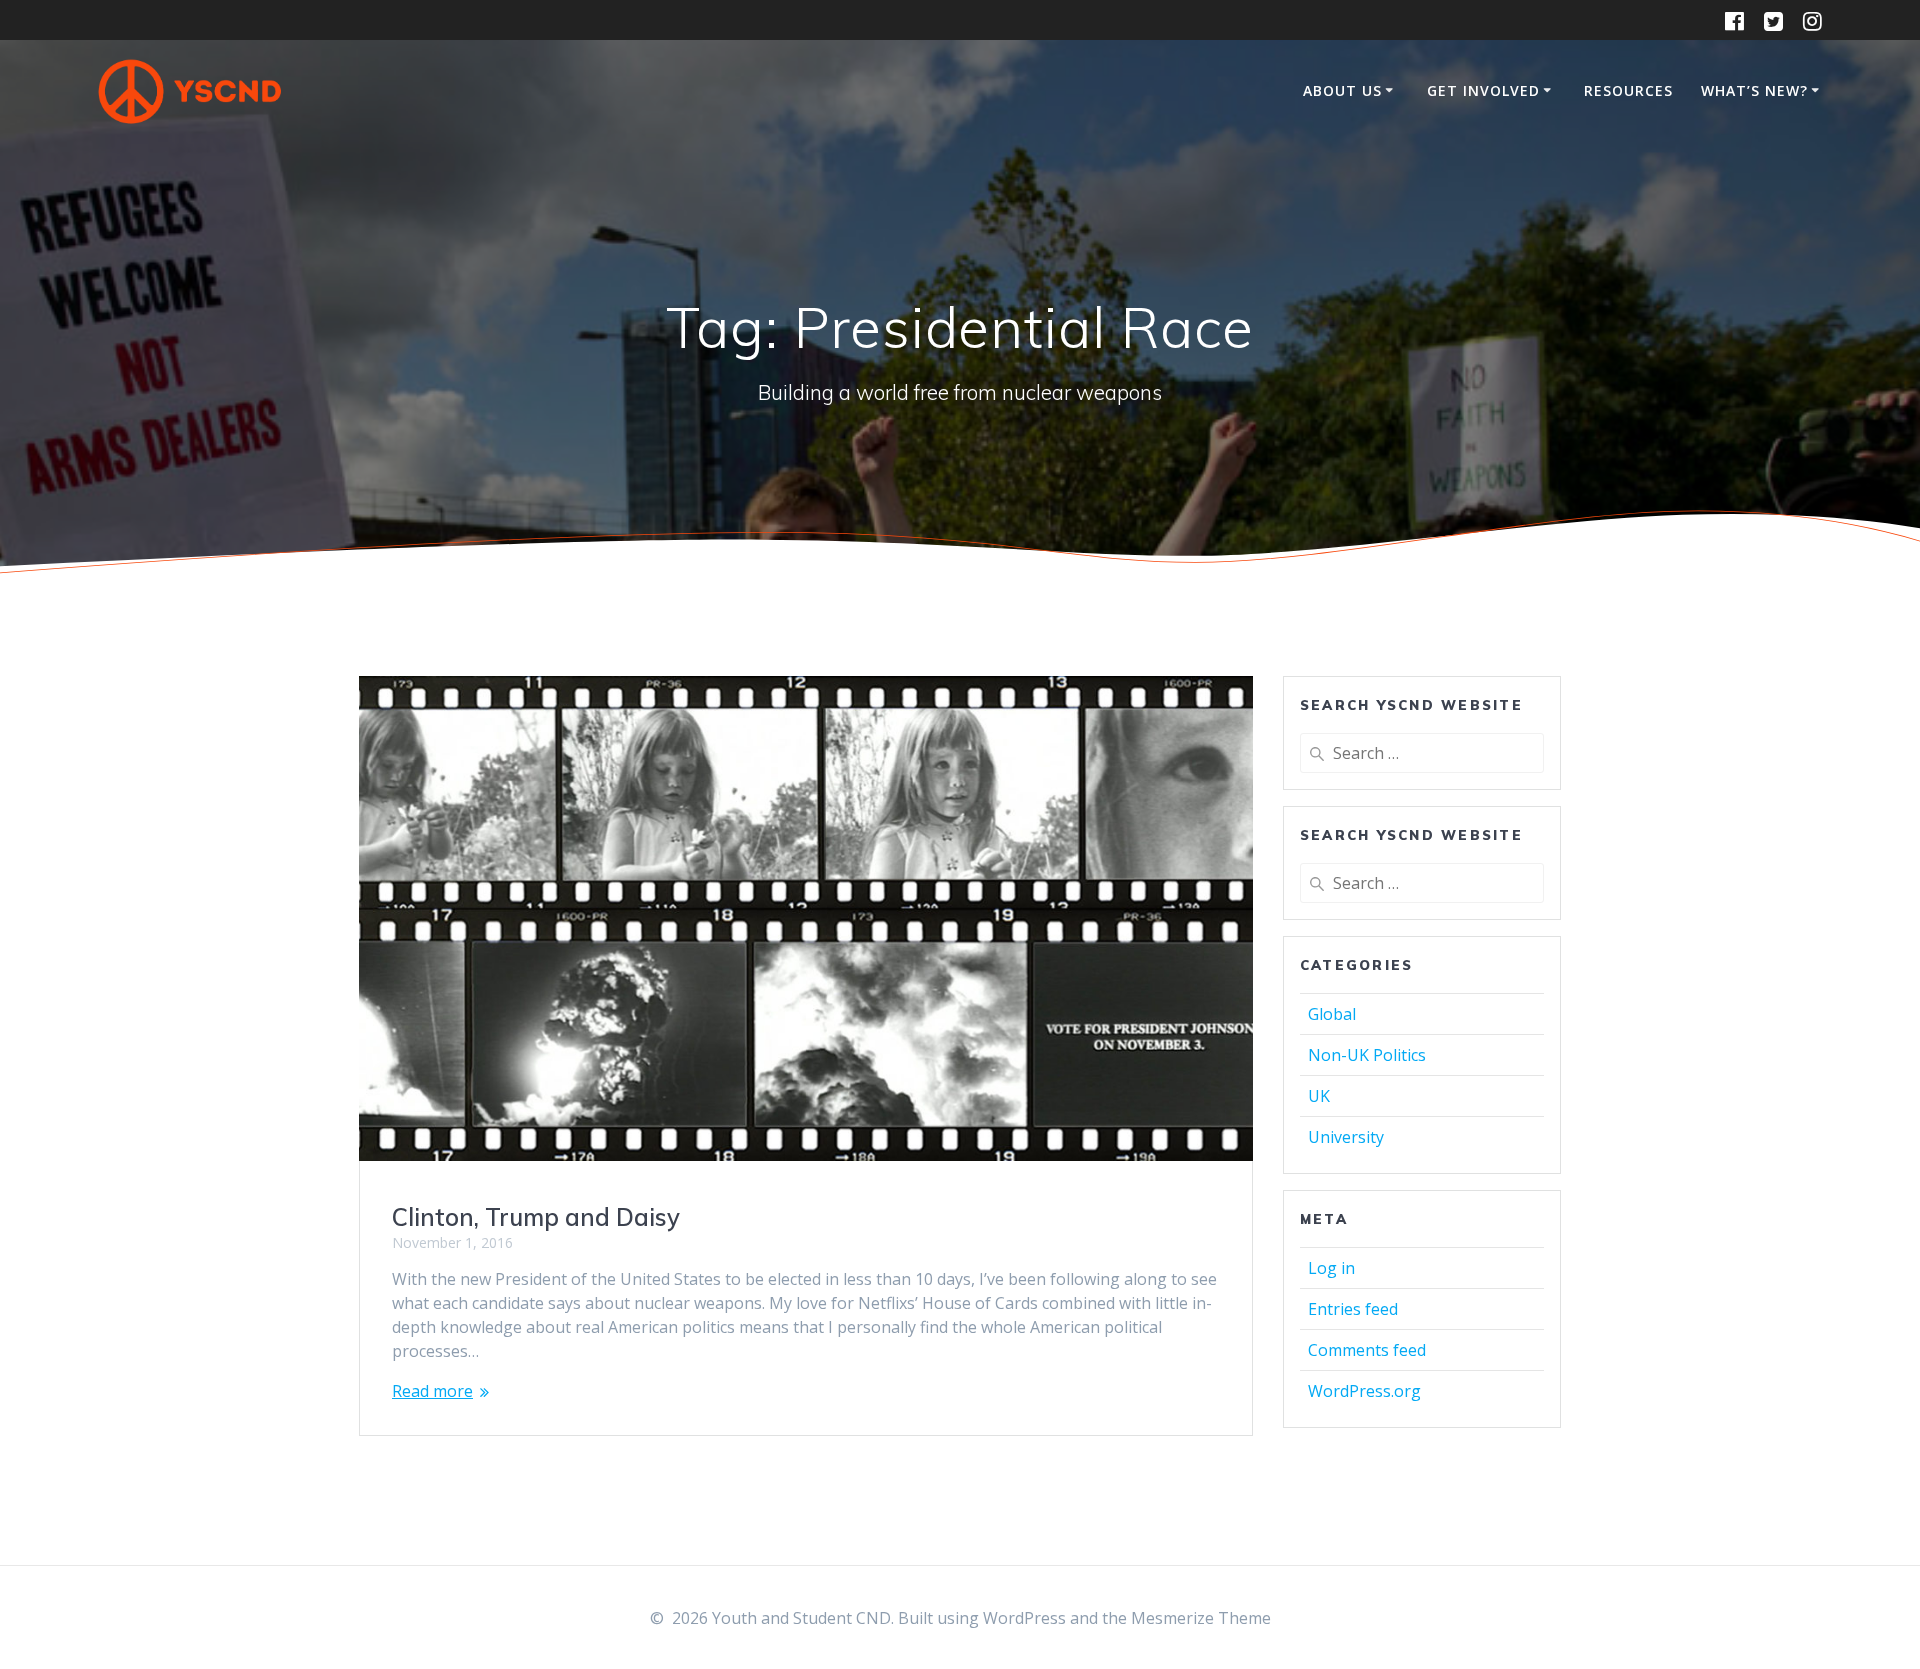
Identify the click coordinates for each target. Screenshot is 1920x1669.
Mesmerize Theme (1201, 1618)
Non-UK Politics (1367, 1055)
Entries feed (1353, 1309)
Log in (1331, 1268)
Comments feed (1367, 1350)
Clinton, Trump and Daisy (536, 1217)
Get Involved (1483, 90)
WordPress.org (1364, 1391)
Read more (432, 1391)
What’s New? (1754, 90)
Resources (1628, 90)
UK (1319, 1096)
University (1346, 1137)
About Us (1342, 90)
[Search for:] (1422, 753)
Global (1332, 1014)
